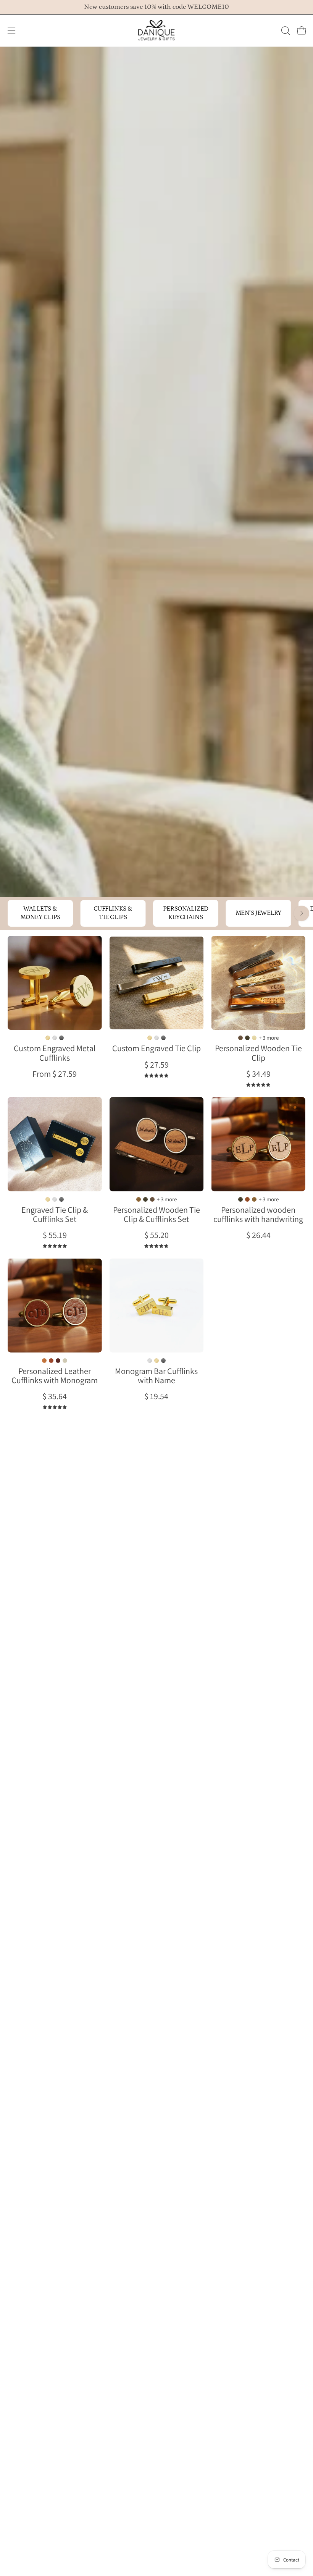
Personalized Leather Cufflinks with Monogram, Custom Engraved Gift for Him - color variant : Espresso (58, 1361)
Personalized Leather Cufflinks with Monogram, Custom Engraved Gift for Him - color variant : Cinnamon (51, 1361)
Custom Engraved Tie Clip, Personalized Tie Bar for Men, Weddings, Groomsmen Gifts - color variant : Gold (150, 1038)
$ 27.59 (156, 1065)
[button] (285, 31)
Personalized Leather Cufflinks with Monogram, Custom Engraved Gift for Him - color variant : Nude (65, 1361)
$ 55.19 (55, 1235)
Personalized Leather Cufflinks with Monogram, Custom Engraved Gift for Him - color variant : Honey (44, 1361)
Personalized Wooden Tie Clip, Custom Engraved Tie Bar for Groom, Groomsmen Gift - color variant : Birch (254, 1038)
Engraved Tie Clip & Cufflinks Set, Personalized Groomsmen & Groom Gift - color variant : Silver (55, 1199)
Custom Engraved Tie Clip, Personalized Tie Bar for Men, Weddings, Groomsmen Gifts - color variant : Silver (156, 1038)
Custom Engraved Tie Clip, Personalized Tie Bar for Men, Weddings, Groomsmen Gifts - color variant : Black (163, 1038)
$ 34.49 (258, 1074)
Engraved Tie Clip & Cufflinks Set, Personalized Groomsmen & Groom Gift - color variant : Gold (48, 1199)
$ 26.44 (258, 1235)
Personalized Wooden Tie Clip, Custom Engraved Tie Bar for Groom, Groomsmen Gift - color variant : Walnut (240, 1038)
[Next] (302, 913)
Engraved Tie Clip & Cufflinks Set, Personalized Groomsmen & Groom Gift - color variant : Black (61, 1199)
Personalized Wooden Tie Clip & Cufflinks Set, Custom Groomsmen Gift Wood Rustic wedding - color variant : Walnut (152, 1199)
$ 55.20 (156, 1235)
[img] (156, 1076)
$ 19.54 (156, 1396)
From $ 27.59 (55, 1074)
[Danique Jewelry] (156, 31)
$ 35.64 (55, 1396)
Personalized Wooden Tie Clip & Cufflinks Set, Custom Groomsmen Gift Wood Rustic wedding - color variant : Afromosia (139, 1199)
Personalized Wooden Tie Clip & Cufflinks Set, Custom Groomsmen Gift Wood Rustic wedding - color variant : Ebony (145, 1199)
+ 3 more (269, 1038)
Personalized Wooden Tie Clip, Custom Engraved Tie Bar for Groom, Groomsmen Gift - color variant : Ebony (247, 1038)
